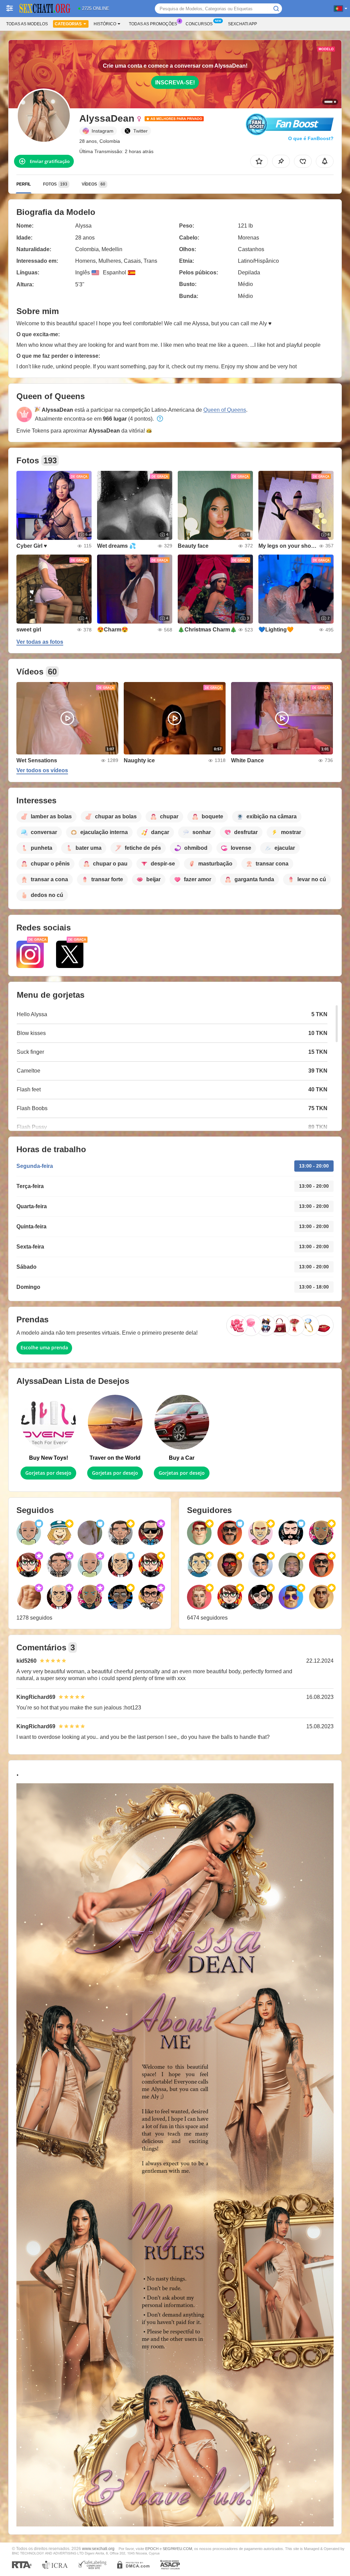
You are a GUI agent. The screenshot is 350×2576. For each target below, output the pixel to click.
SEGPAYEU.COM (177, 2549)
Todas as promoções (153, 24)
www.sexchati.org (98, 2548)
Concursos (199, 24)
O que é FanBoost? (311, 138)
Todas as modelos (27, 24)
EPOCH (152, 2549)
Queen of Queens (225, 410)
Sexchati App (243, 24)
